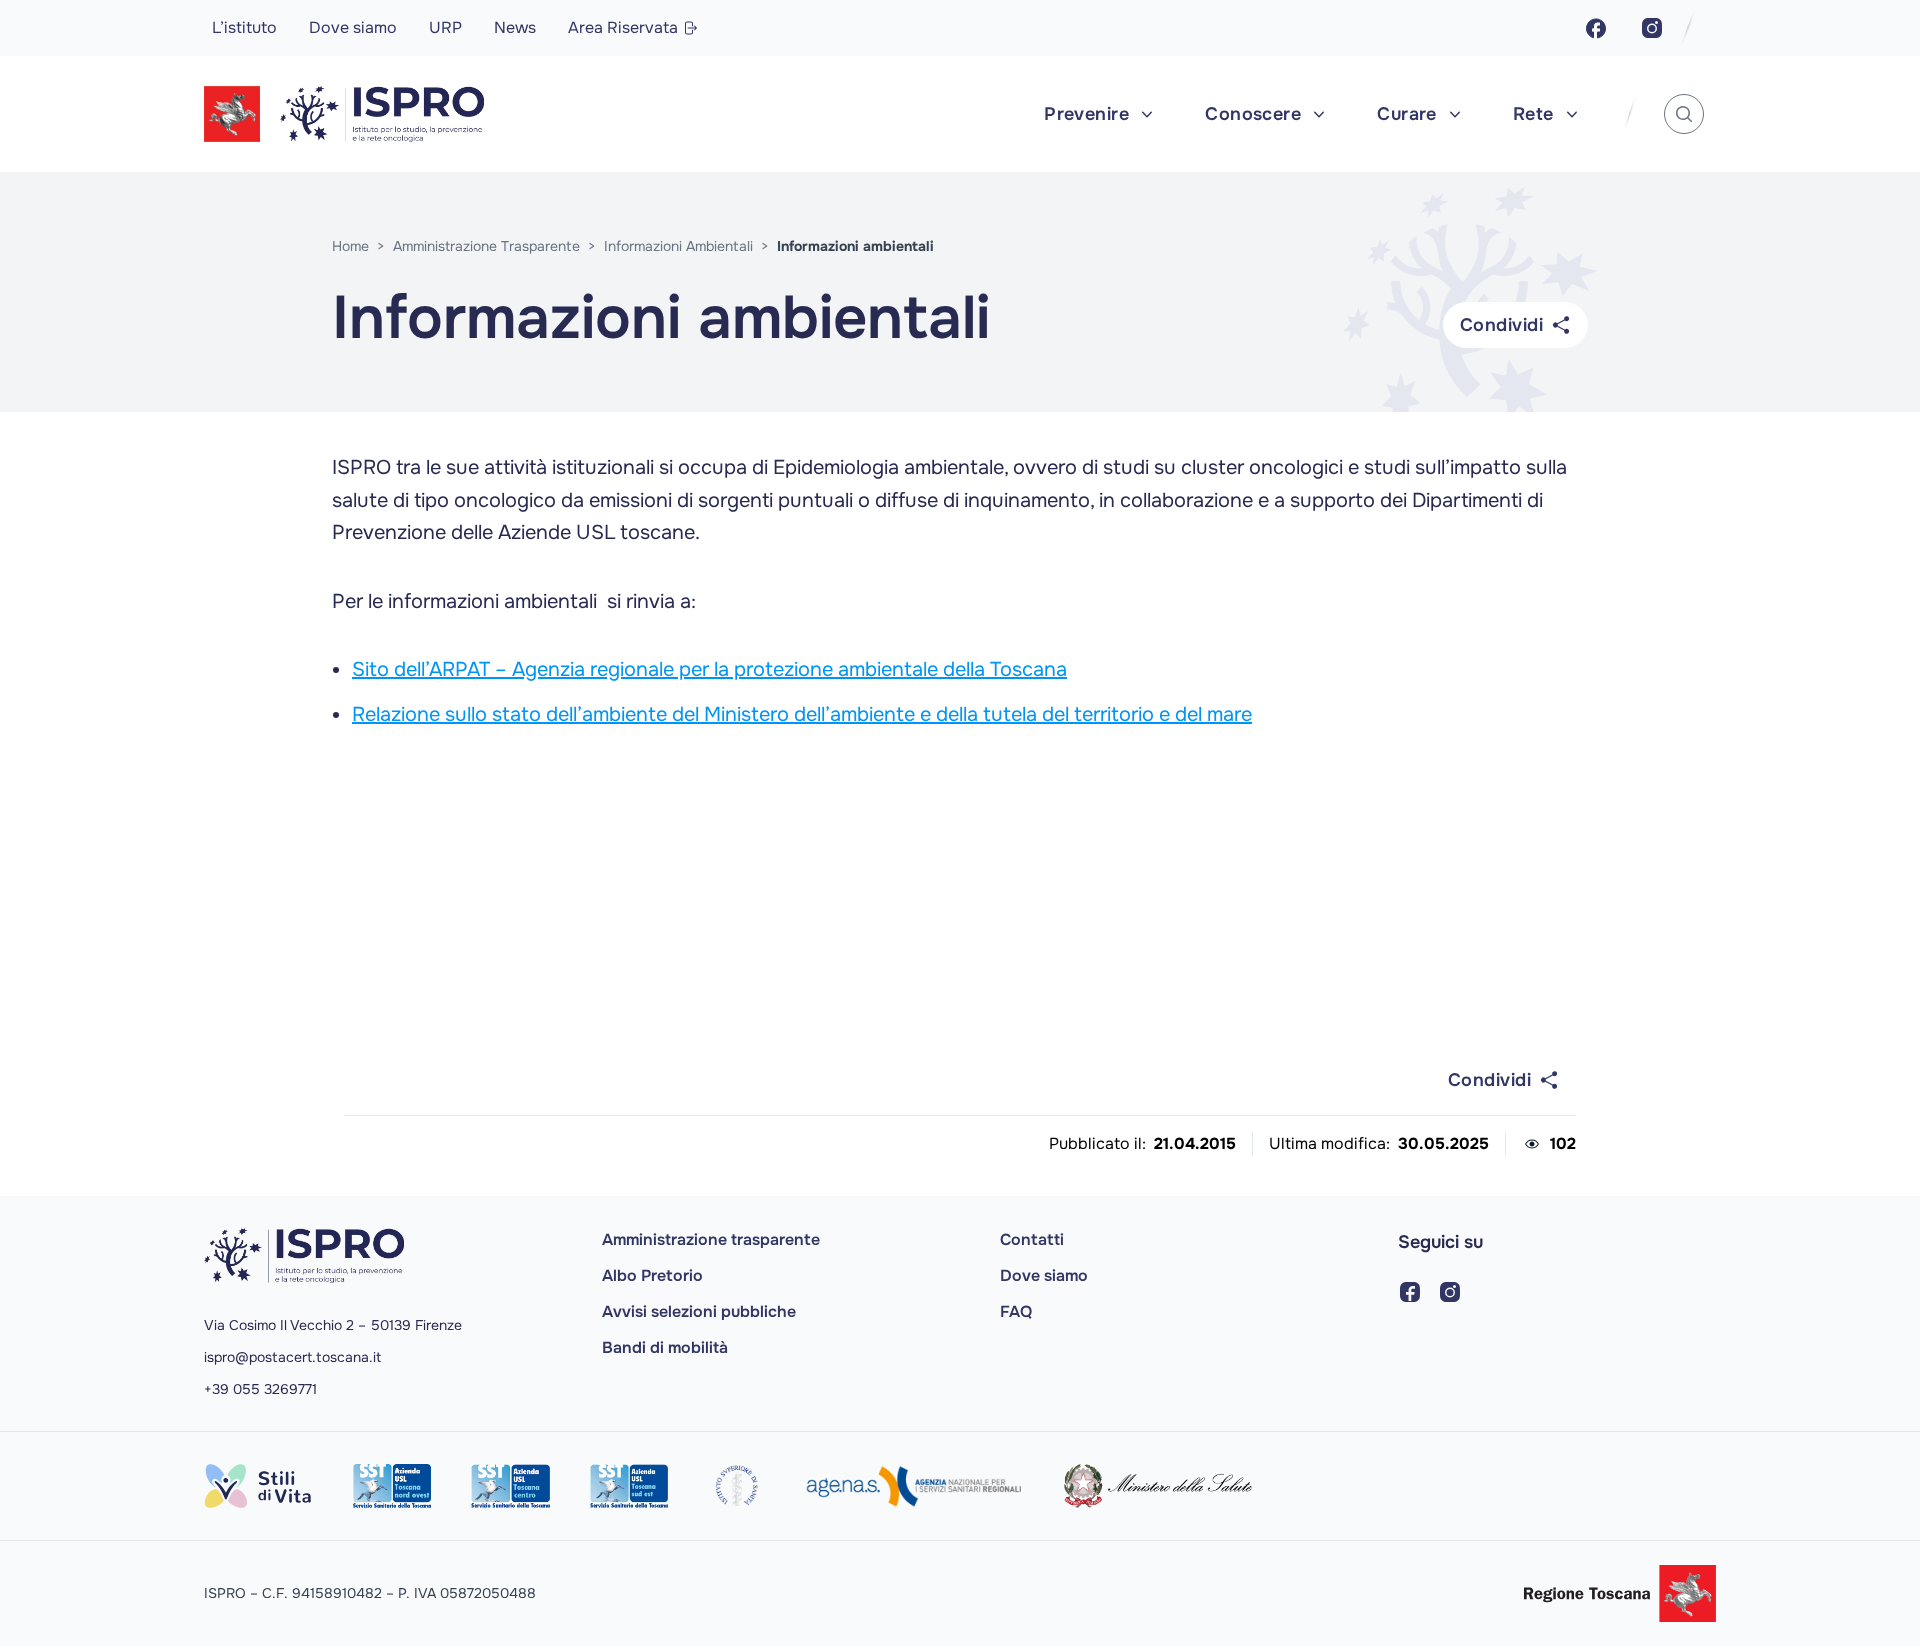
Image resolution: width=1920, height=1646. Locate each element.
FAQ (1016, 1311)
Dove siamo (353, 27)
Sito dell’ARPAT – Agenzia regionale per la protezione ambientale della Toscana (709, 669)
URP (445, 27)
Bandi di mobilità (665, 1347)
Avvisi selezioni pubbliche (699, 1311)
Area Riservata (623, 27)
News (515, 27)
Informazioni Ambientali (678, 246)
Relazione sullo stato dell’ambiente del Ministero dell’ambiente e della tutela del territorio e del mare (802, 714)
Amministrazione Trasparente (486, 246)
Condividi (1501, 325)
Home (350, 246)
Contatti (1032, 1239)
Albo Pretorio (652, 1275)
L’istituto (244, 27)
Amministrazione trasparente (711, 1239)
